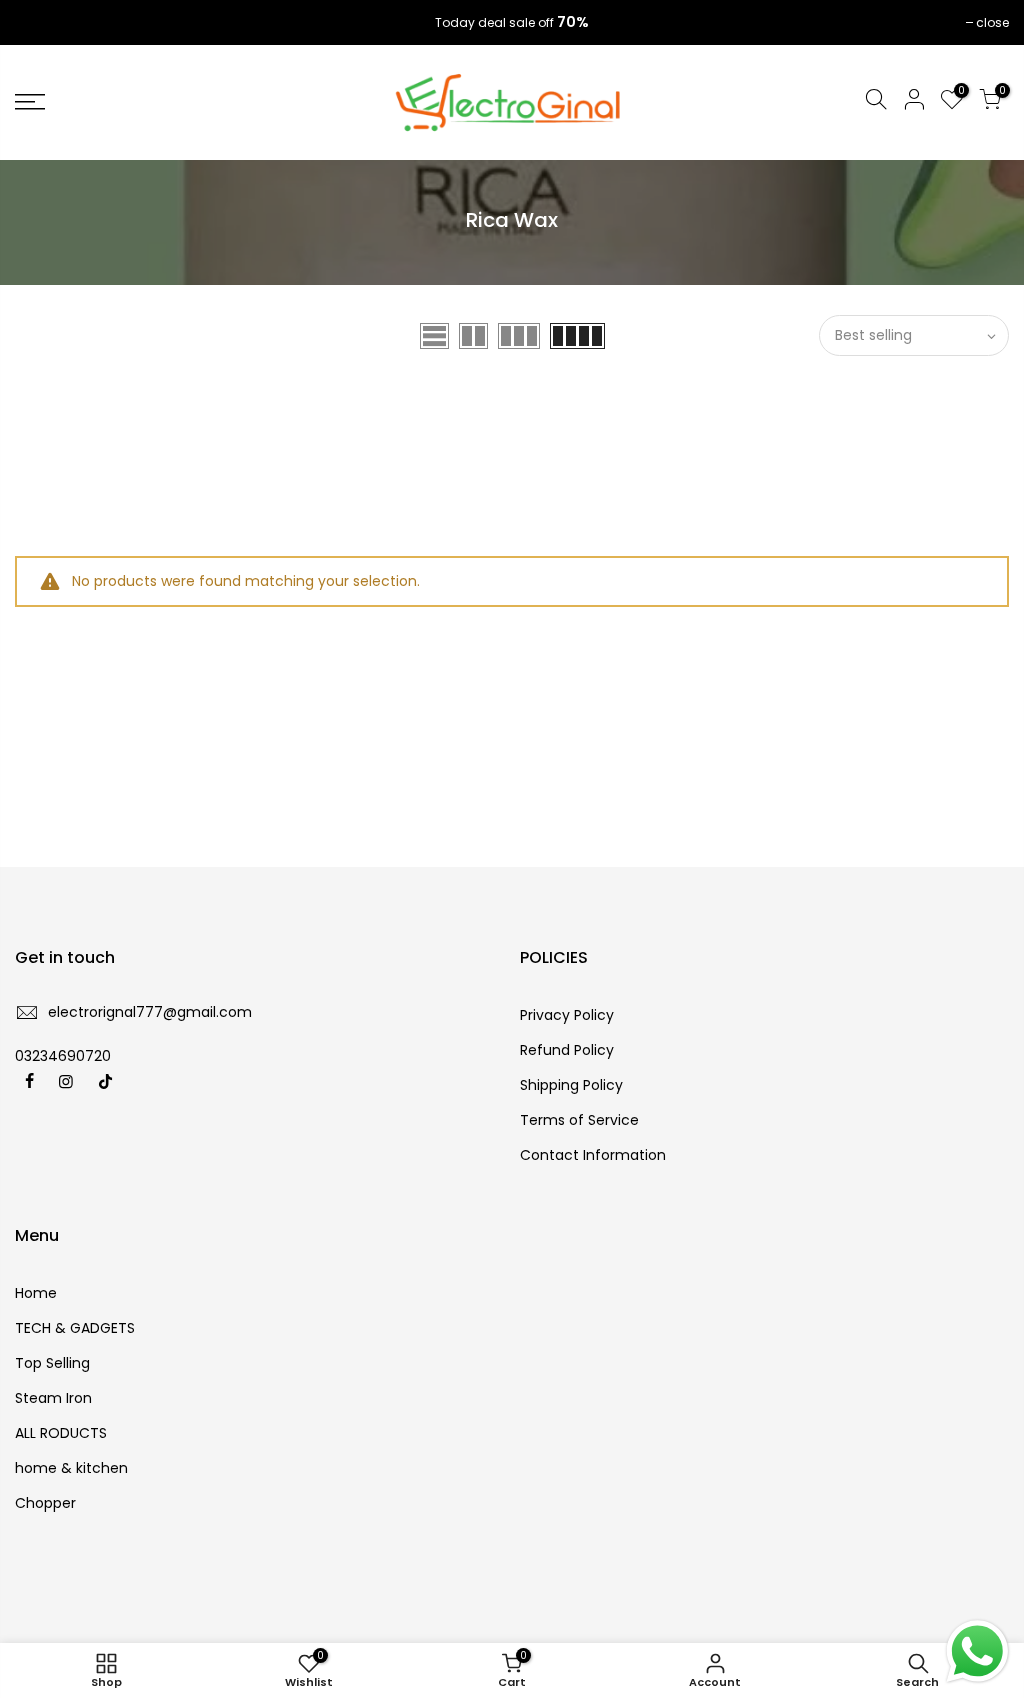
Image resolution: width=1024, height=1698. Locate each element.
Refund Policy (567, 1050)
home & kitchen (71, 1468)
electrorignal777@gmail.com (150, 1012)
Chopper (45, 1503)
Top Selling (52, 1363)
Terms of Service (579, 1120)
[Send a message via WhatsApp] (977, 1651)
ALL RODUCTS (61, 1433)
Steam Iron (53, 1398)
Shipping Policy (571, 1085)
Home (36, 1293)
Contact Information (593, 1155)
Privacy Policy (567, 1015)
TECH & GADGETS (75, 1328)
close (41, 22)
